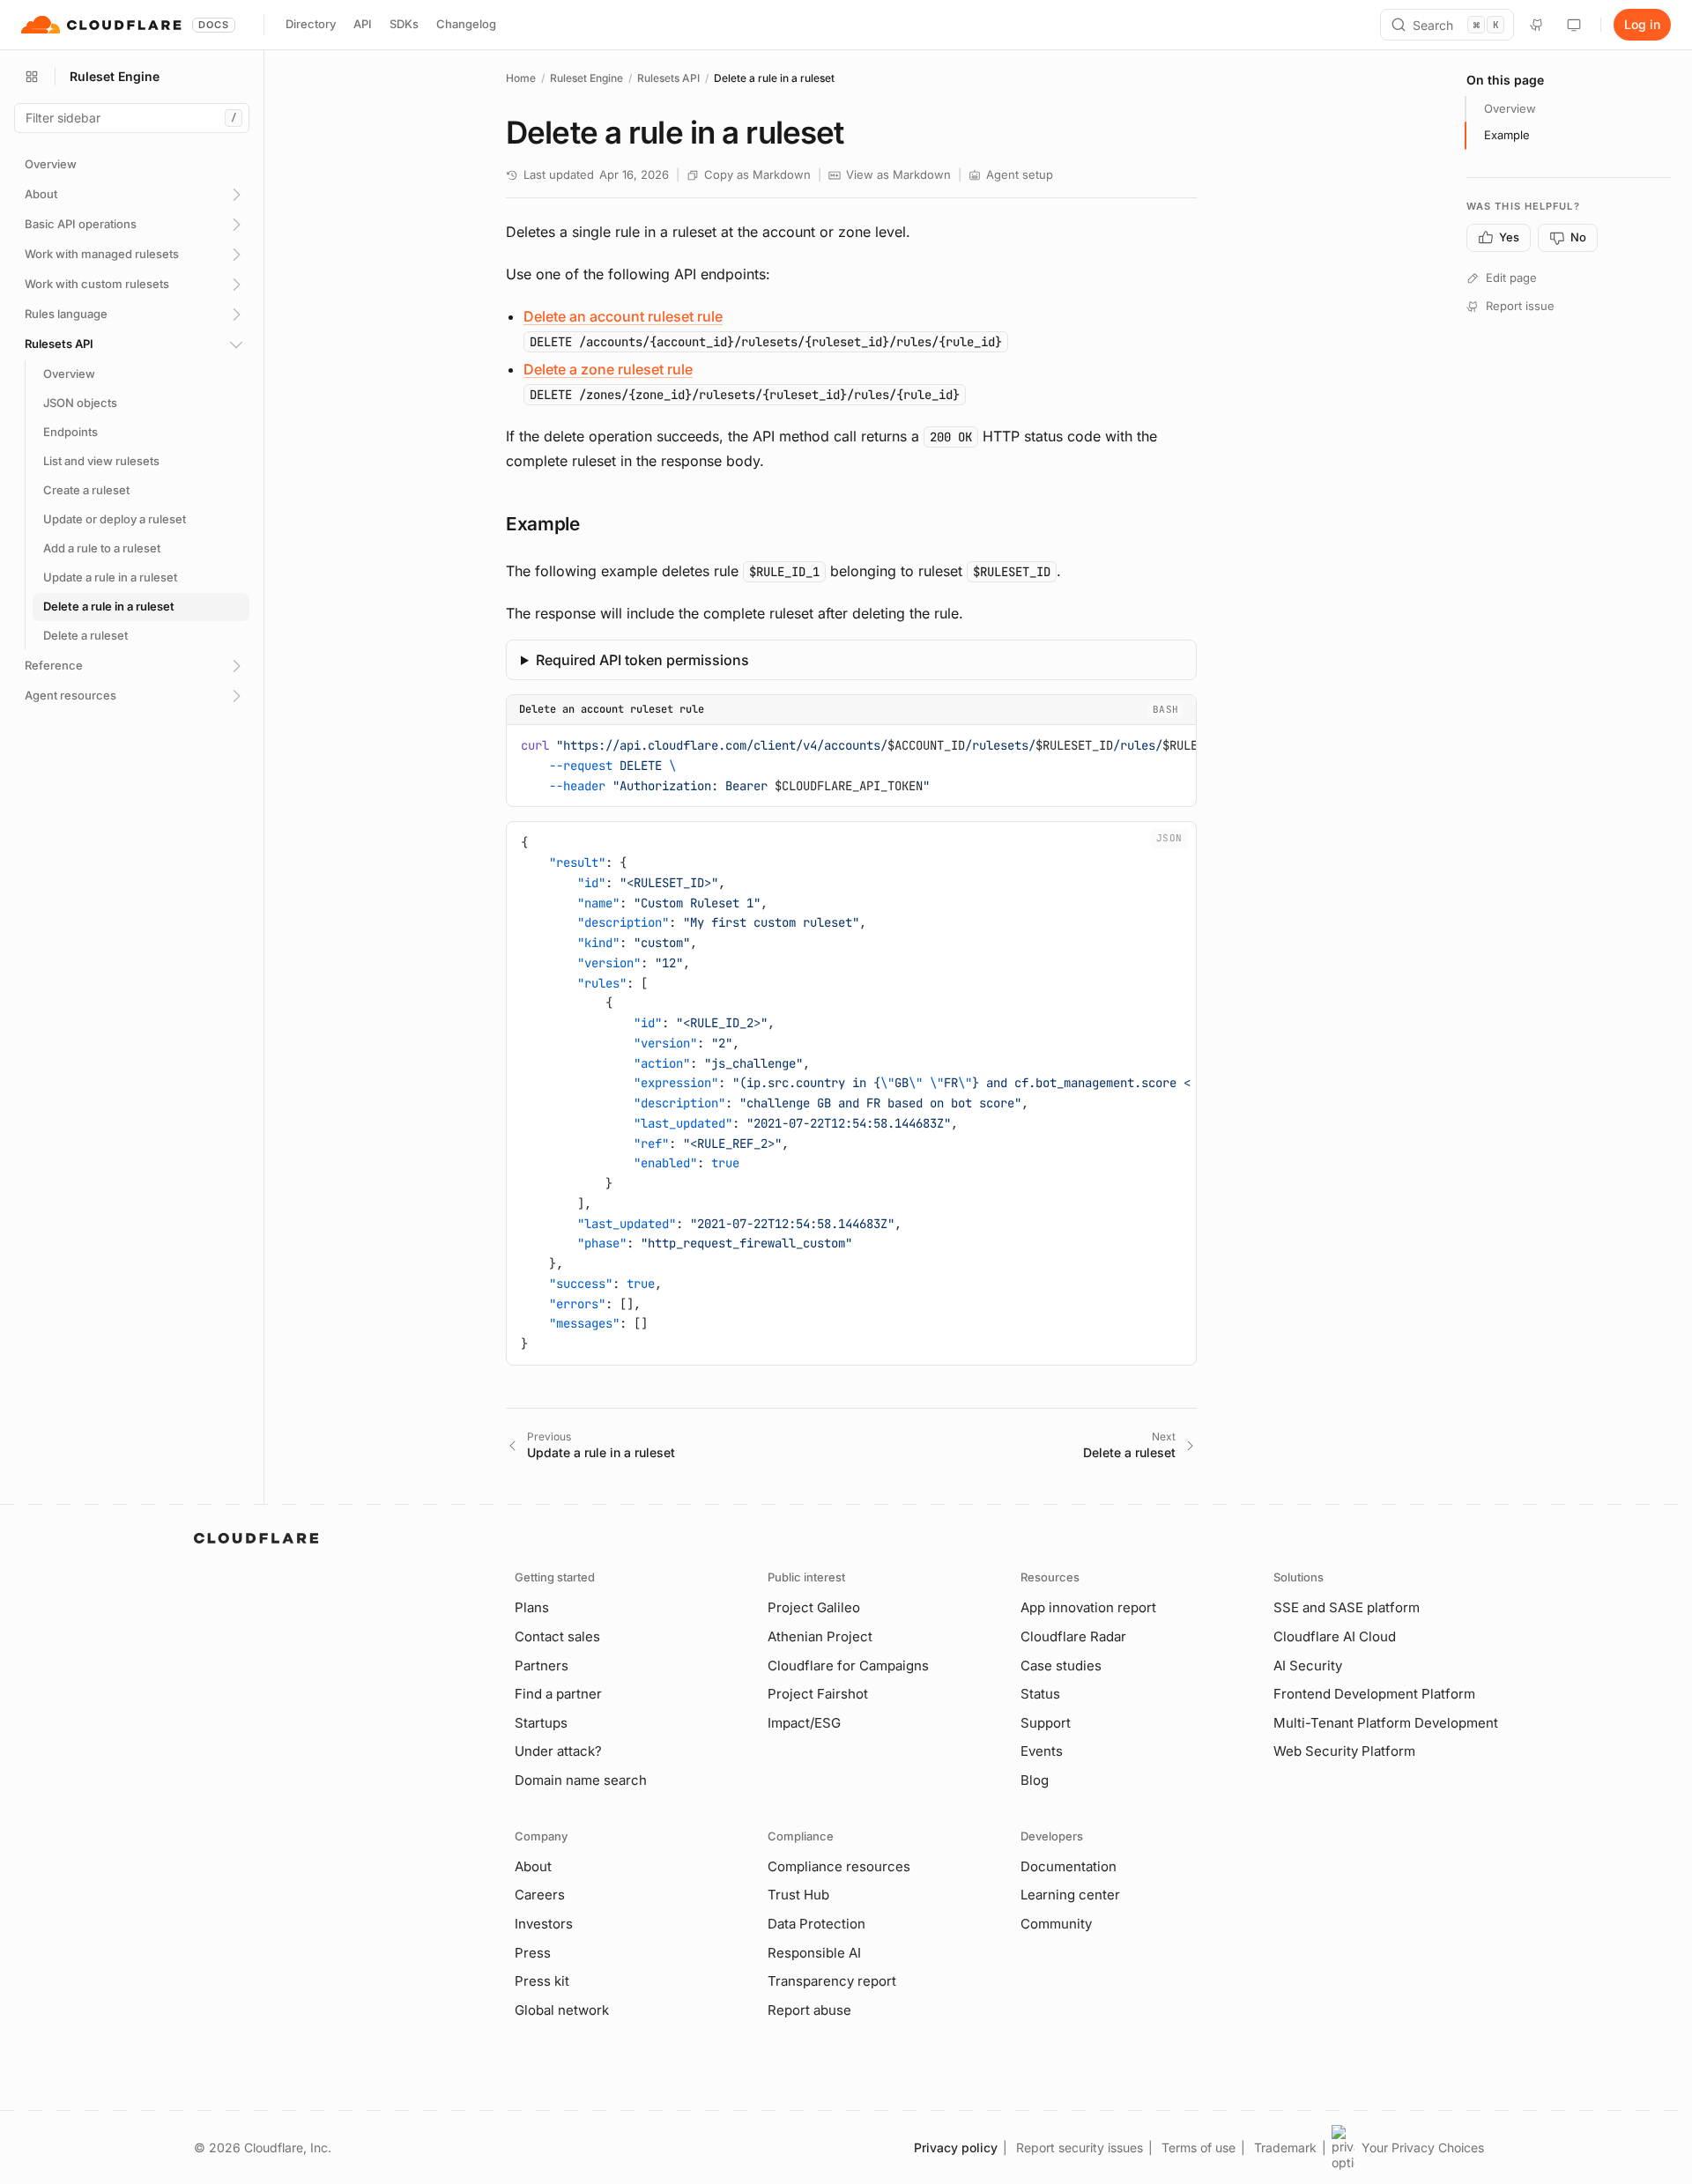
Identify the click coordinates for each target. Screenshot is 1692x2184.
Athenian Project (820, 1636)
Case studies (1061, 1666)
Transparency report (832, 1981)
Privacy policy (956, 2147)
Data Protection (816, 1924)
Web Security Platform (1344, 1751)
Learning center (1070, 1895)
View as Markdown (898, 174)
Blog (1035, 1780)
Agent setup (1020, 174)
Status (1040, 1694)
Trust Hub (798, 1895)
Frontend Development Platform (1374, 1694)
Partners (542, 1666)
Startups (541, 1723)
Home (521, 78)
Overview (1510, 108)
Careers (540, 1895)
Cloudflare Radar (1073, 1636)
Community (1056, 1924)
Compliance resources (839, 1866)
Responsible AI (814, 1953)
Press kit (542, 1981)
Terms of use (1198, 2147)
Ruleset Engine (586, 78)
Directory (311, 24)
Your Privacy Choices (1423, 2147)
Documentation (1069, 1866)
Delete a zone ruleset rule (608, 369)
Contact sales (557, 1636)
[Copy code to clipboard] (1176, 743)
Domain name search (581, 1780)
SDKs (404, 24)
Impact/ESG (804, 1723)
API (363, 24)
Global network (562, 2010)
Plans (532, 1607)
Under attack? (558, 1751)
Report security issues (1080, 2147)
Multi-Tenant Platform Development (1386, 1723)
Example (1507, 135)
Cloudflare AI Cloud (1335, 1636)
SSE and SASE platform (1347, 1607)
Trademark (1285, 2147)
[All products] (32, 77)
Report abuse (809, 2010)
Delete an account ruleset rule (623, 316)
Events (1042, 1751)
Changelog (466, 24)
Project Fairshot (818, 1694)
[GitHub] (1537, 25)
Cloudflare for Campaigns (848, 1666)
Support (1046, 1723)
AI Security (1308, 1666)
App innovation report (1088, 1607)
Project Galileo (814, 1607)
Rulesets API (668, 78)
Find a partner (558, 1694)
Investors (544, 1924)
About (533, 1866)
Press (533, 1953)
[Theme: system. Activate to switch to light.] (1574, 25)
